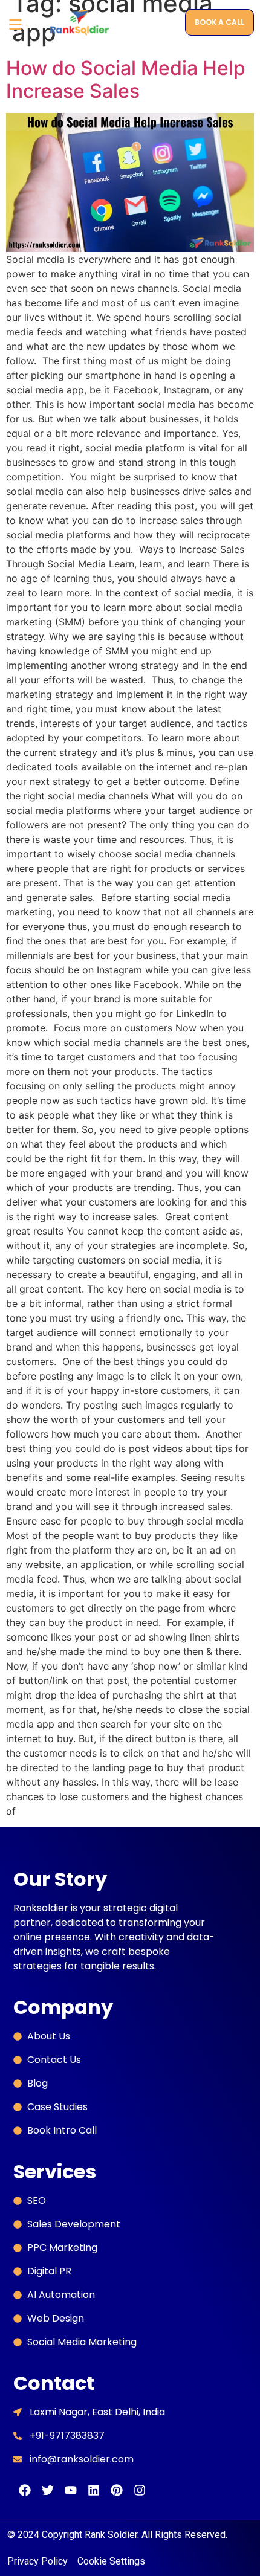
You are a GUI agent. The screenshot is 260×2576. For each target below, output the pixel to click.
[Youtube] (71, 2490)
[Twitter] (48, 2490)
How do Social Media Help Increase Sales (126, 79)
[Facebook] (25, 2490)
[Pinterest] (117, 2490)
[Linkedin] (94, 2490)
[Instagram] (140, 2490)
